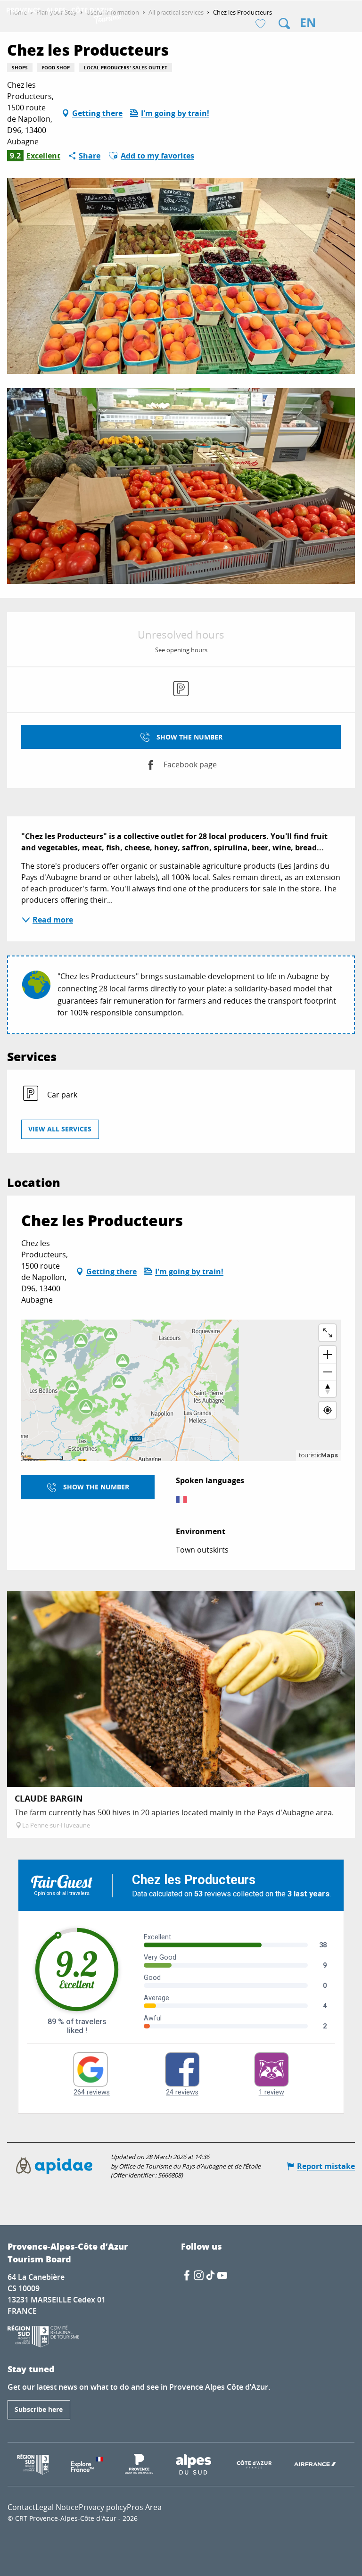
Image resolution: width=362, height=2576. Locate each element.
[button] (284, 24)
